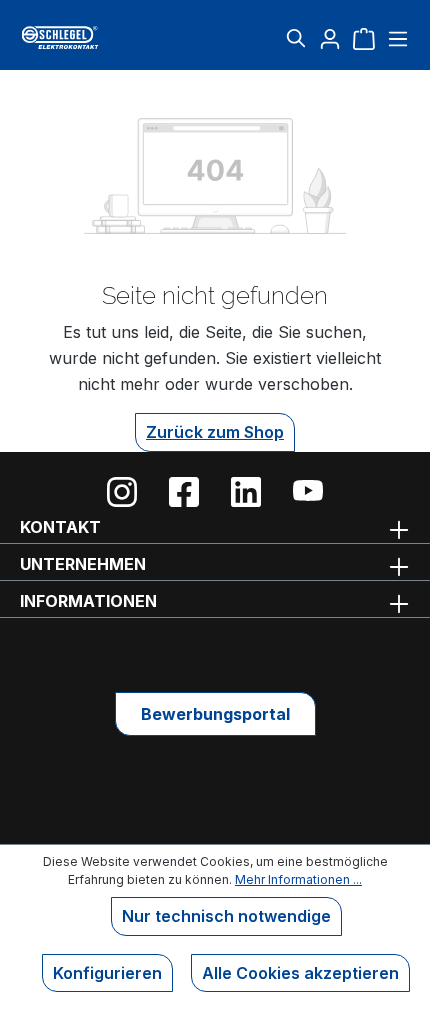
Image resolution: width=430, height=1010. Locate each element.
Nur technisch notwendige (226, 916)
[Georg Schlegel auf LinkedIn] (246, 492)
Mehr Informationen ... (298, 879)
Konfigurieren (107, 973)
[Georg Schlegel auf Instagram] (122, 492)
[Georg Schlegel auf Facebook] (184, 492)
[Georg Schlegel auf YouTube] (308, 492)
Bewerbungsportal (215, 714)
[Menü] (395, 38)
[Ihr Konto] (330, 38)
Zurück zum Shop (215, 432)
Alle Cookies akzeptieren (300, 973)
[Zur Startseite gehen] (85, 37)
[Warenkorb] (364, 38)
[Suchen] (296, 38)
